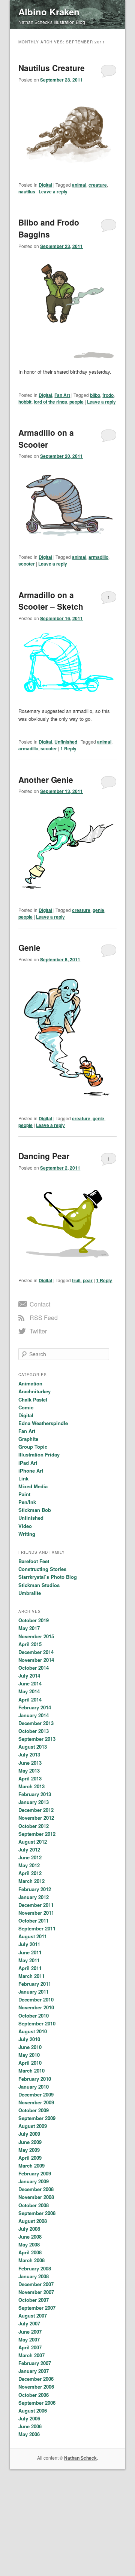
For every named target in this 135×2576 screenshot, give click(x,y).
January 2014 (34, 1715)
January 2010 (34, 2087)
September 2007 (37, 2308)
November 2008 (36, 2197)
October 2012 (34, 1826)
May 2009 (29, 2150)
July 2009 (29, 2134)
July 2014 (29, 1676)
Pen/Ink (27, 1502)
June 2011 (30, 1952)
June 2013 (30, 1763)
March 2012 (31, 1881)
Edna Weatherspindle (43, 1423)
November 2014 (36, 1660)
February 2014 (35, 1707)
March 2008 (31, 2260)
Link (23, 1478)
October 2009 (34, 2110)
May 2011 (29, 1960)
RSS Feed (44, 1318)
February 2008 (35, 2268)
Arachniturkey (34, 1391)
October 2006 (34, 2395)
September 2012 (37, 1834)
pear (88, 1280)
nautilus (27, 192)
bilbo (95, 395)
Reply (68, 748)
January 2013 (34, 1802)
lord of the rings (50, 402)
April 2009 (30, 2158)
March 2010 (31, 2070)
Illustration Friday (39, 1454)
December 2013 (36, 1723)
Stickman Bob (35, 1510)
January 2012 (34, 1897)
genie (98, 910)
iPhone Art (31, 1471)
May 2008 (29, 2244)
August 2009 (33, 2126)
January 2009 (34, 2181)
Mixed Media (33, 1486)
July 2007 (29, 2323)
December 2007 (36, 2284)
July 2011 (29, 1944)
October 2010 (34, 2016)
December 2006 (36, 2379)
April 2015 (30, 1644)
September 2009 (37, 2118)
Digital (45, 185)
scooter (27, 564)
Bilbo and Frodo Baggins (49, 228)
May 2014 (29, 1691)
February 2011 (35, 1984)
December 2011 (36, 1905)
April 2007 (30, 2347)
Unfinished (66, 742)
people (76, 402)
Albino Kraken (49, 12)
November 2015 (36, 1636)
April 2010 (30, 2063)
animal (79, 185)
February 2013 (35, 1794)
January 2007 (34, 2371)
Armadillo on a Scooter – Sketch (51, 601)
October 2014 (34, 1668)
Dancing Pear (44, 1156)
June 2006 (30, 2426)
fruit (76, 1280)
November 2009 (36, 2102)
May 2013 (29, 1771)
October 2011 (34, 1920)
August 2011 (33, 1936)
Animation (30, 1383)
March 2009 (31, 2165)
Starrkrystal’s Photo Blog (48, 1577)
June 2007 (30, 2332)
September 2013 (37, 1739)
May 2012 (29, 1865)
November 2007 (36, 2292)
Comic (26, 1407)
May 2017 (29, 1628)
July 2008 (29, 2229)
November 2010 (36, 2007)
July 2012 (29, 1849)
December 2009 (36, 2094)
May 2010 (29, 2055)
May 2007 (29, 2339)
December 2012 (36, 1810)
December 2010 (36, 1999)
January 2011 (34, 1992)
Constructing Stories (42, 1569)
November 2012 (36, 1818)
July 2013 (29, 1754)
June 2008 (30, 2237)
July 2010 (29, 2039)
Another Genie (46, 779)
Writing (27, 1534)
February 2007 (35, 2363)
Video (25, 1526)
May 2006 (29, 2434)
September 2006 (37, 2403)
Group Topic (33, 1447)
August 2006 (33, 2410)
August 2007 (33, 2315)
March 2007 (31, 2355)
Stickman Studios (39, 1585)
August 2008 (33, 2221)
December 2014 (36, 1652)
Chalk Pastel (33, 1399)
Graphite (28, 1439)
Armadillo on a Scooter (46, 438)
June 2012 (30, 1857)
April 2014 (30, 1699)
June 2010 (30, 2047)
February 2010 (35, 2079)
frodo (108, 395)
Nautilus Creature (52, 68)
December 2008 (36, 2189)
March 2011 (31, 1976)
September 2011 (37, 1928)
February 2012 (35, 1889)
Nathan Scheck (80, 2458)
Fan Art (62, 395)
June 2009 (30, 2142)
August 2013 (33, 1747)
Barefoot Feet (34, 1561)
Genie (29, 947)
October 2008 (34, 2205)
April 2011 (30, 1968)
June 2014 (30, 1683)
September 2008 (37, 2213)
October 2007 (34, 2300)
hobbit (25, 402)
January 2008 (34, 2276)
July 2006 (29, 2418)
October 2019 (34, 1620)
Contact (40, 1304)
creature (98, 185)
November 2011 (36, 1913)
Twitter (38, 1331)
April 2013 (30, 1778)
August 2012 (33, 1842)
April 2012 (30, 1873)
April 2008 (30, 2252)
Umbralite (30, 1593)
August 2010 (33, 2031)
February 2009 (35, 2173)
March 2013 (31, 1786)
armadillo (98, 557)
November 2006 (36, 2387)
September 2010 (37, 2023)
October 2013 (34, 1731)
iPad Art (28, 1463)
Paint (24, 1494)
